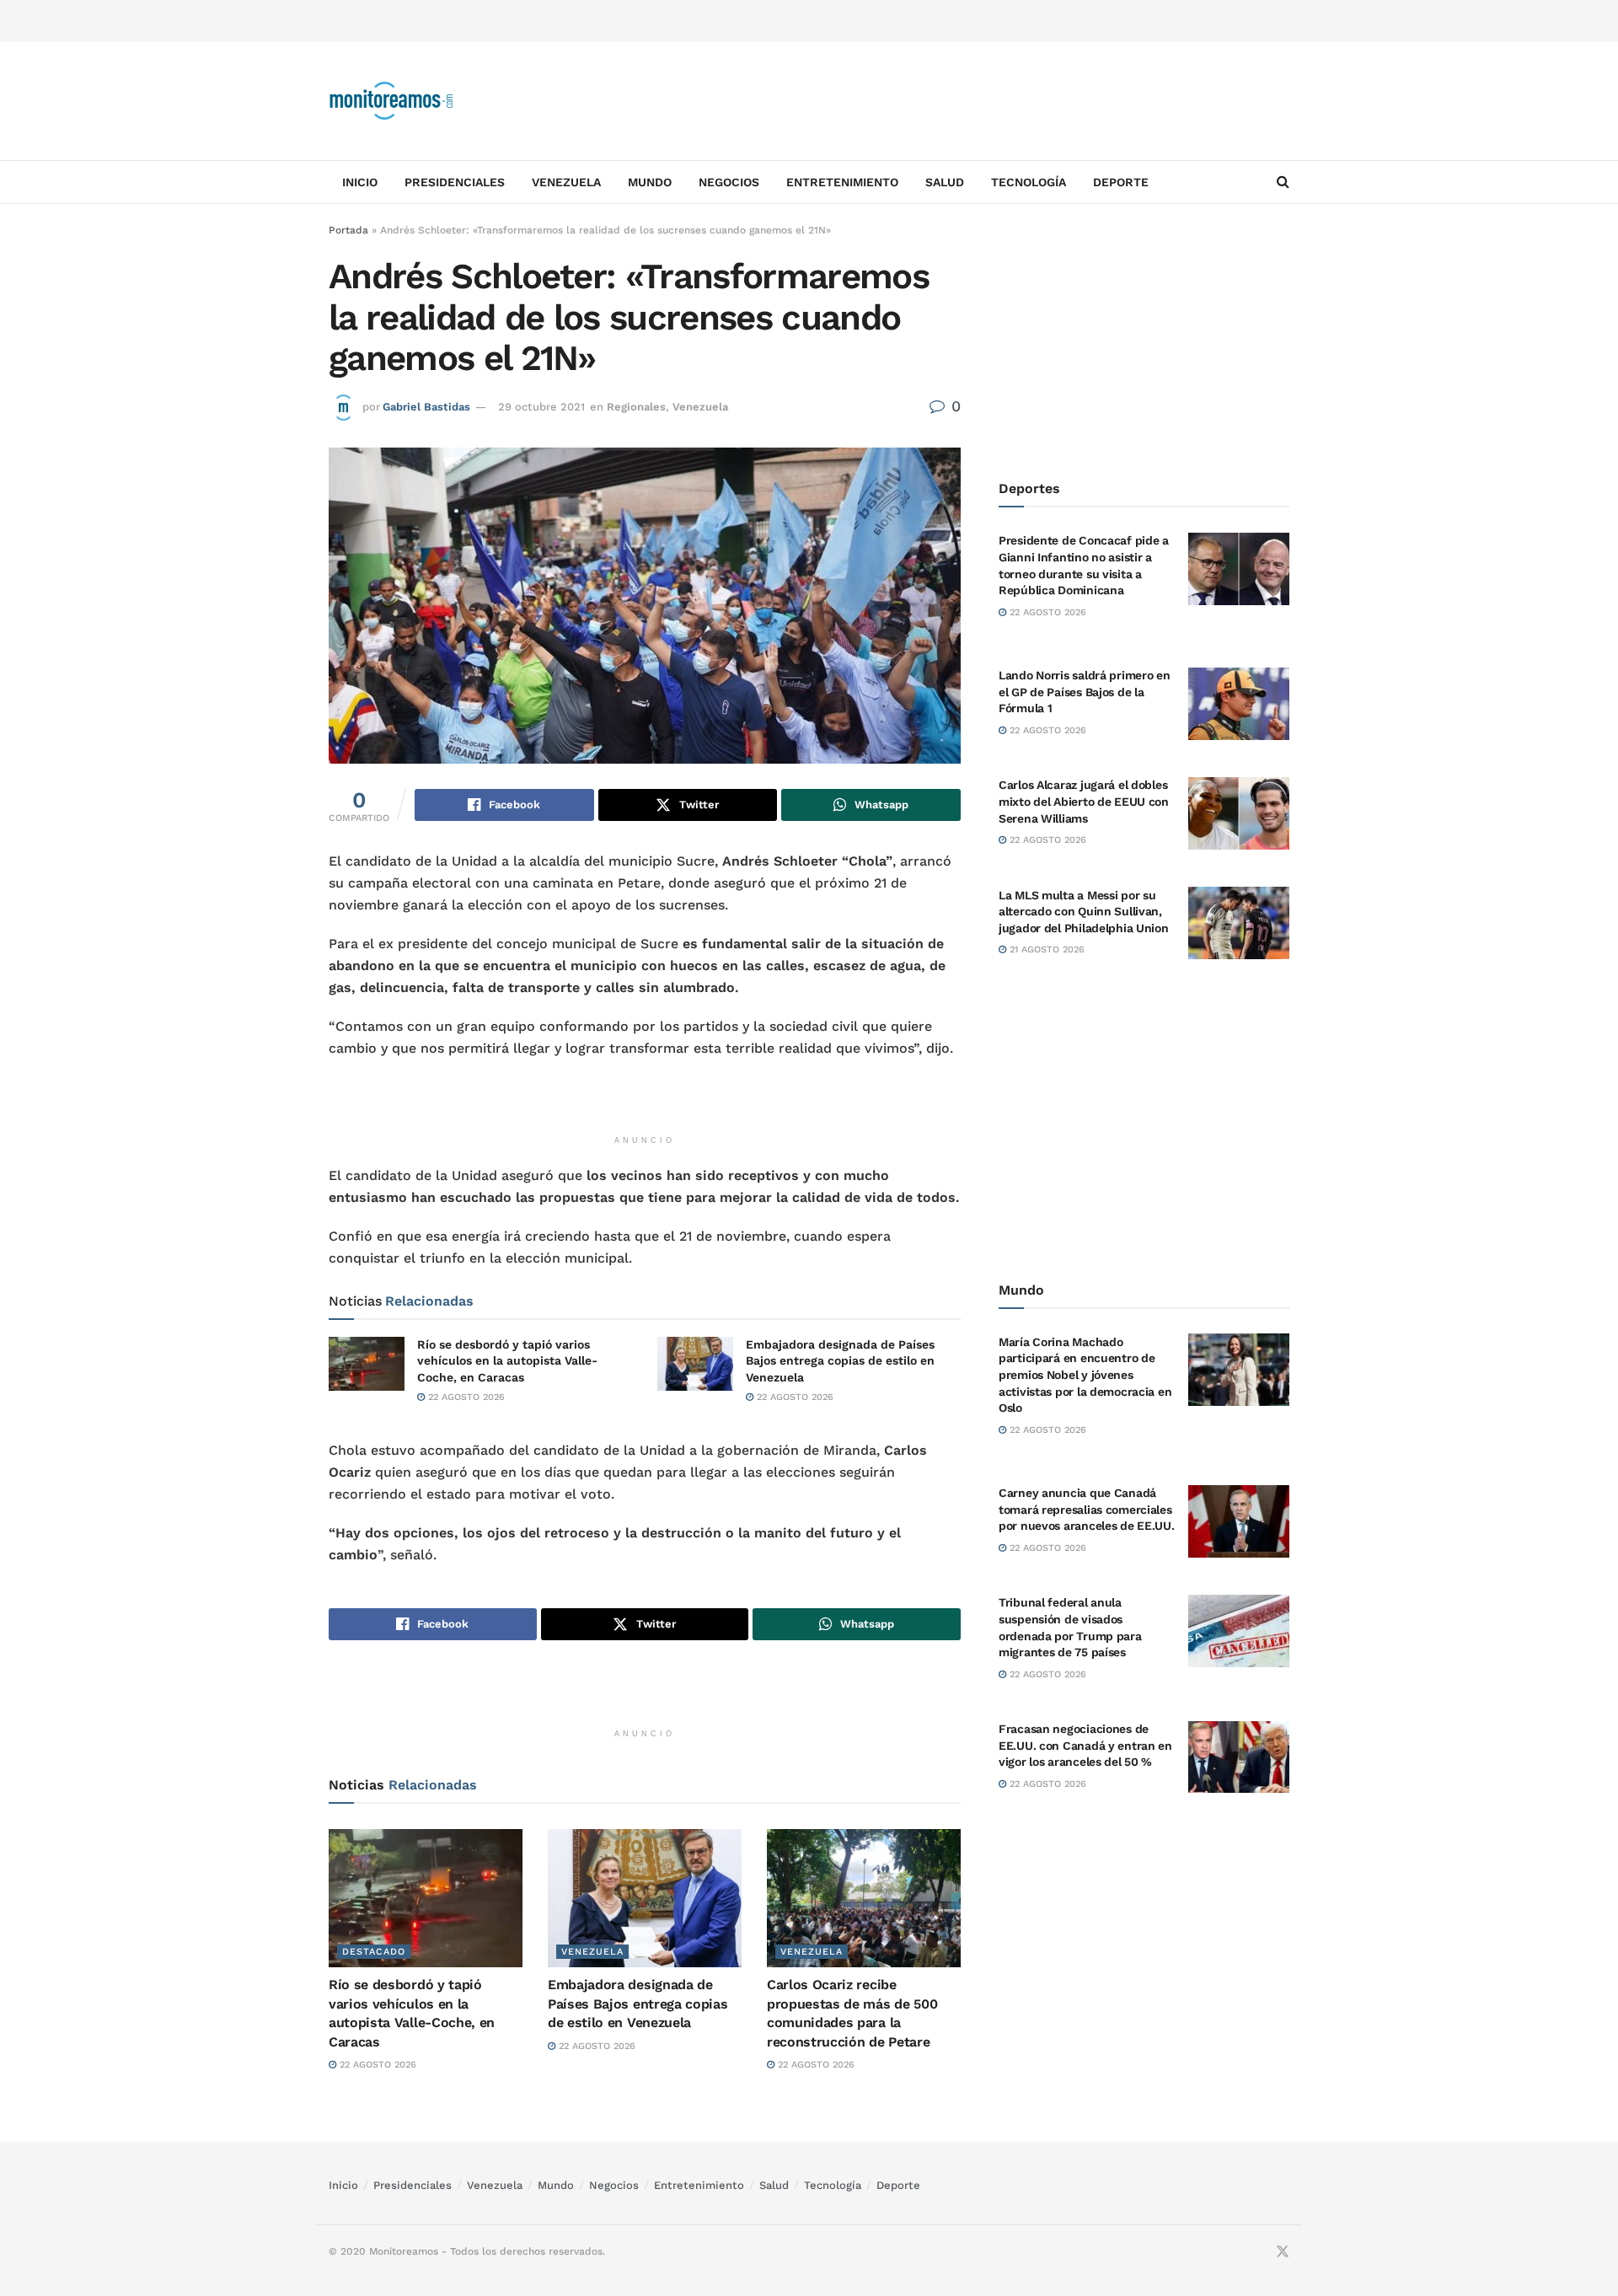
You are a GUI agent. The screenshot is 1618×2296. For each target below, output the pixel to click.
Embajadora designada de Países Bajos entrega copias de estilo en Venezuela (840, 1361)
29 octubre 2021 (541, 407)
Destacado (374, 1952)
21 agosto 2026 (1045, 950)
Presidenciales (455, 182)
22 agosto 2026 (465, 1397)
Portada (348, 230)
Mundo (650, 182)
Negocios (729, 182)
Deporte (1121, 182)
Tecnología (1029, 182)
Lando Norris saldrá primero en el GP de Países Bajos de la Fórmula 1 (1085, 692)
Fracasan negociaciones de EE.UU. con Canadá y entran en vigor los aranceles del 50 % (1085, 1745)
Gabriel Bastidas (426, 407)
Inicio (360, 182)
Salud (945, 182)
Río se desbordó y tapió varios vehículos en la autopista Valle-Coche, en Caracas (507, 1361)
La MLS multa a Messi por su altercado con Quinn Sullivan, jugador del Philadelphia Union (1084, 911)
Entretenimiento (842, 182)
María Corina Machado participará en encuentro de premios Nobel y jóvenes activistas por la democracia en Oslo (1085, 1374)
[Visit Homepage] (392, 101)
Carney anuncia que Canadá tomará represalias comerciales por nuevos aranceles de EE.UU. (1087, 1509)
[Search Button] (1283, 182)
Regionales (636, 407)
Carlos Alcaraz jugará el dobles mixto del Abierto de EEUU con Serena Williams (1084, 801)
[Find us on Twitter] (1283, 2252)
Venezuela (566, 182)
